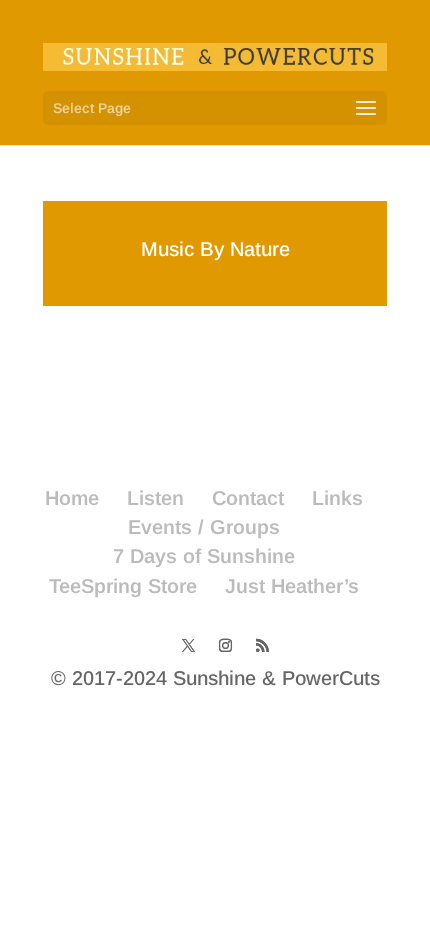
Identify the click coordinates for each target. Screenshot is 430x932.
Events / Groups (204, 527)
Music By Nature (215, 249)
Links (337, 498)
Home (72, 498)
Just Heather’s (292, 586)
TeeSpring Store (123, 586)
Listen (155, 498)
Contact (248, 498)
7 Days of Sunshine (204, 556)
